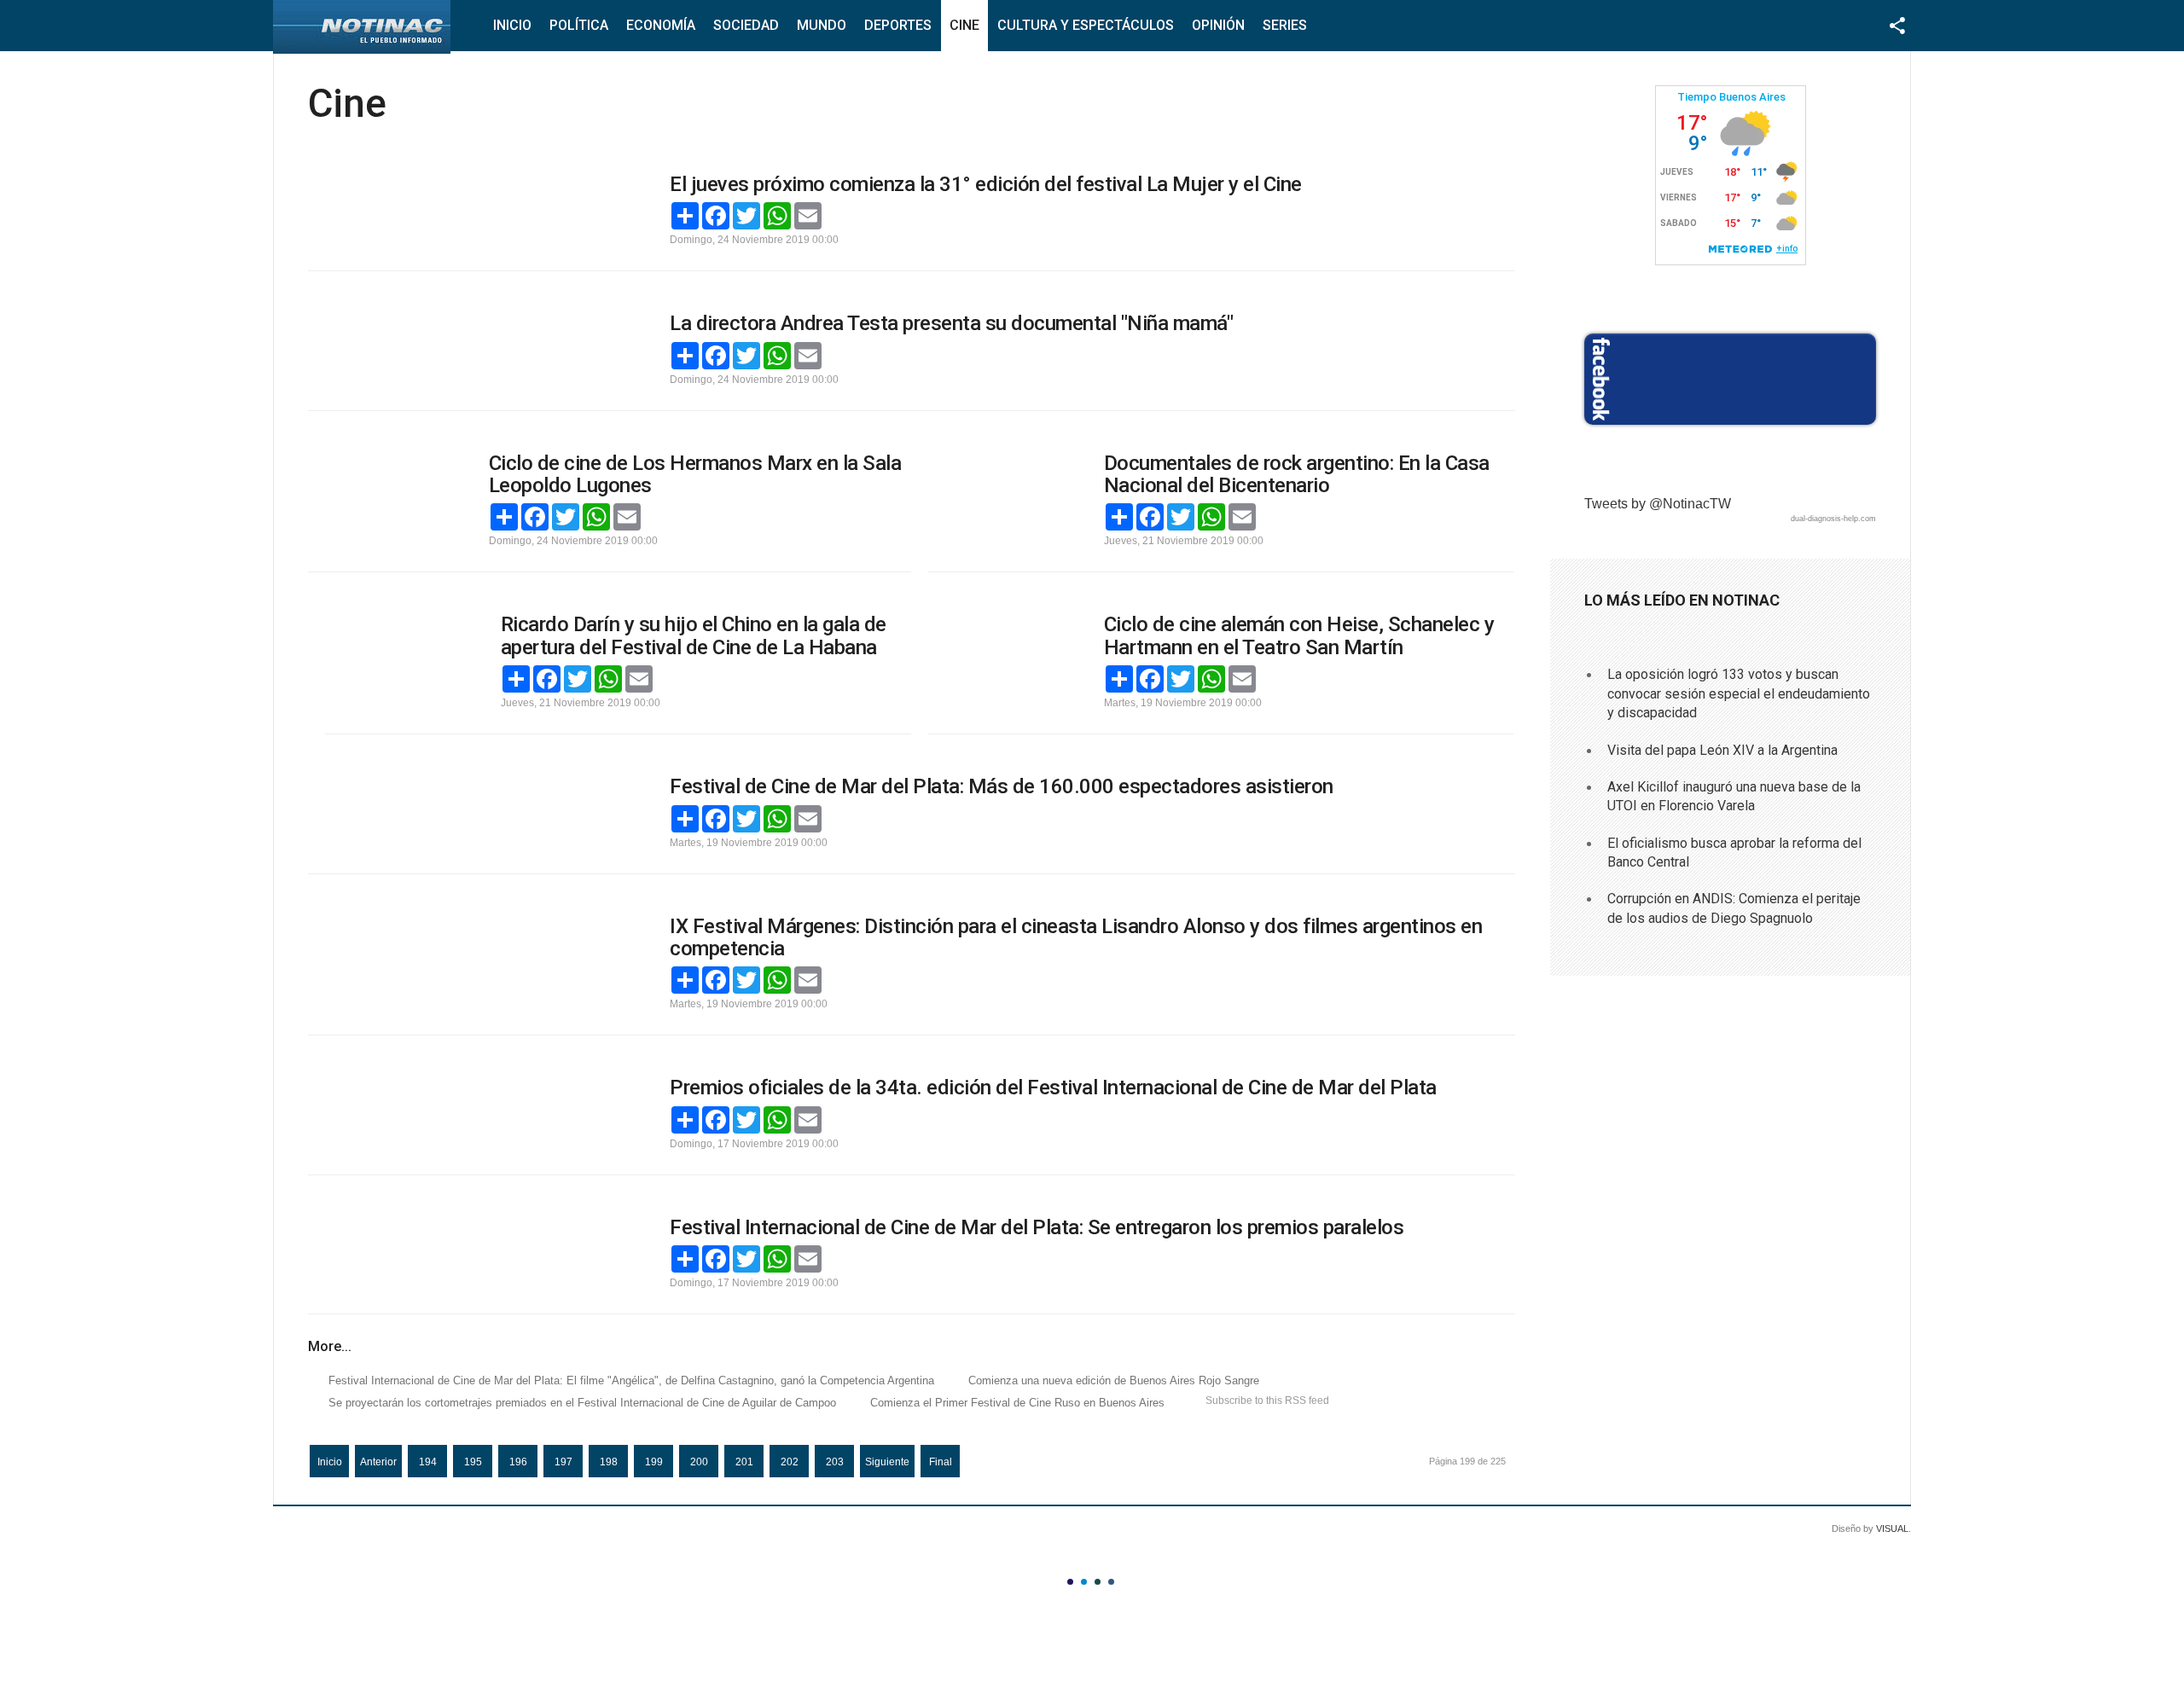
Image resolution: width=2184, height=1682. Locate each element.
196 (518, 1462)
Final (941, 1462)
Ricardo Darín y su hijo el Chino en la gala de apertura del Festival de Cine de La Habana (694, 635)
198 (609, 1462)
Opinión (1218, 25)
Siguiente (887, 1462)
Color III (1098, 1582)
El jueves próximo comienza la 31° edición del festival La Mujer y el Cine (986, 184)
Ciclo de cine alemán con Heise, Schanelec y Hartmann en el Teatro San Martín (1299, 635)
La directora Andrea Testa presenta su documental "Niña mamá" (951, 323)
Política (579, 25)
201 (744, 1462)
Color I (1070, 1582)
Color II (1084, 1582)
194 (428, 1462)
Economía (661, 25)
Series (1285, 25)
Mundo (822, 25)
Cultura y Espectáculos (1086, 25)
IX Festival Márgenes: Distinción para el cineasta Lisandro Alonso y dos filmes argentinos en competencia (1076, 937)
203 (835, 1462)
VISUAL (1892, 1528)
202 (790, 1462)
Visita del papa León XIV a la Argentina (1722, 750)
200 (699, 1462)
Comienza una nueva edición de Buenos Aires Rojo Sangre (1114, 1380)
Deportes (898, 25)
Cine (964, 25)
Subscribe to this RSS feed (1267, 1401)
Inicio (512, 25)
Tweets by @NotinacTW (1658, 504)
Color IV (1111, 1582)
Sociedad (746, 25)
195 (473, 1462)
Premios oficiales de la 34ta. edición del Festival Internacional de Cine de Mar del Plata (1053, 1087)
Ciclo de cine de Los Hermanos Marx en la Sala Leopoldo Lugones (695, 474)
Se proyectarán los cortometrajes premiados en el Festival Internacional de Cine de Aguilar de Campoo (582, 1403)
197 (563, 1462)
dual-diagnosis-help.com (1833, 519)
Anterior (378, 1462)
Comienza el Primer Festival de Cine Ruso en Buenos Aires (1017, 1403)
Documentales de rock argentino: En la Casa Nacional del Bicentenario (1297, 474)
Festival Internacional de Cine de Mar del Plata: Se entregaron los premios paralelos (1037, 1227)
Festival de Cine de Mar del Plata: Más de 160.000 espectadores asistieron (1002, 786)
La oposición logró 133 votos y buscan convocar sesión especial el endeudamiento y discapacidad (1739, 693)
